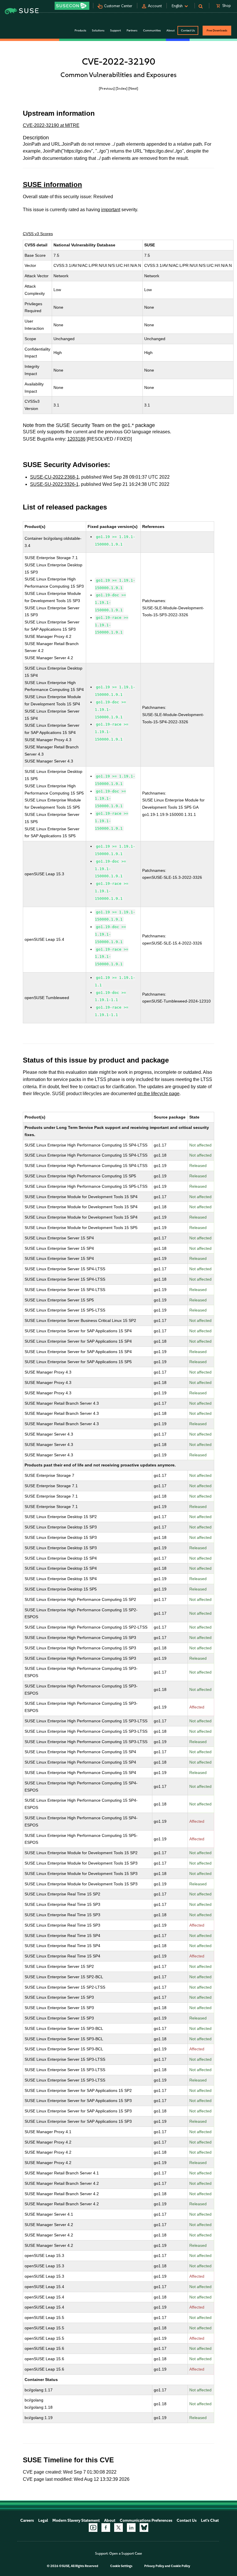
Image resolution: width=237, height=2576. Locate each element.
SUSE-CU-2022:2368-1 (54, 477)
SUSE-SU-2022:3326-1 (54, 484)
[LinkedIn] (131, 2528)
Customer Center (118, 6)
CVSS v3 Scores (38, 234)
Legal (43, 2520)
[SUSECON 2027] (72, 6)
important (111, 210)
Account (155, 6)
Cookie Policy (180, 2566)
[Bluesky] (144, 2528)
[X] (118, 2528)
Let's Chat (210, 2520)
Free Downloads (217, 30)
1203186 (76, 439)
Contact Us (188, 30)
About (110, 2520)
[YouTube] (93, 2528)
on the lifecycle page (158, 1094)
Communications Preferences (146, 2520)
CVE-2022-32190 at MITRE (51, 125)
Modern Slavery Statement (76, 2520)
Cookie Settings (121, 2566)
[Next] (133, 88)
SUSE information (52, 184)
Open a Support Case (126, 2553)
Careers (27, 2520)
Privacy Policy (154, 2566)
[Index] (122, 88)
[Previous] (107, 88)
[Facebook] (106, 2528)
